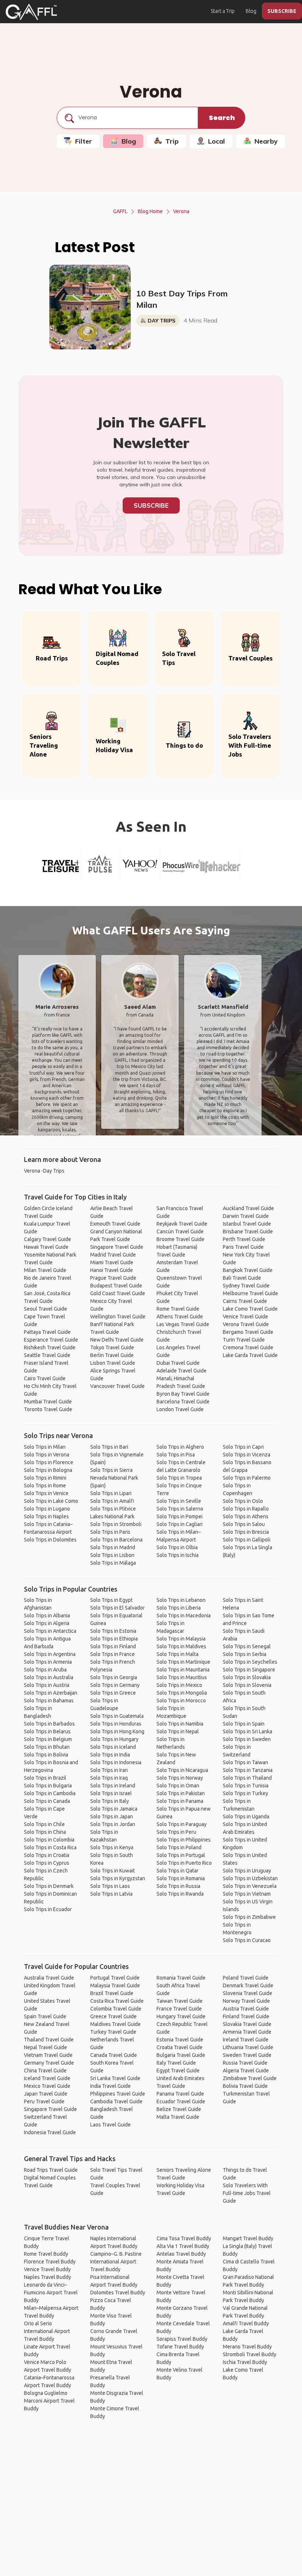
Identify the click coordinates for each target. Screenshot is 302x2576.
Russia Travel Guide (245, 2063)
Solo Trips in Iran (109, 1770)
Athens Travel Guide (180, 1317)
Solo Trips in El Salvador (117, 1608)
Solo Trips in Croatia (47, 1855)
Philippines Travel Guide (118, 2094)
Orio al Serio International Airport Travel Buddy (47, 2331)
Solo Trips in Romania (181, 1878)
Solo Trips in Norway (180, 1778)
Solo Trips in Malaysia (181, 1639)
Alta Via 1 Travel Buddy (183, 2246)
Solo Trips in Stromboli (116, 1524)
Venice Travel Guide (245, 1317)
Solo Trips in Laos (110, 1886)
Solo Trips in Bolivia (46, 1755)
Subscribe (151, 505)
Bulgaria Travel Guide (181, 2055)
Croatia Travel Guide (180, 2047)
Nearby (266, 141)
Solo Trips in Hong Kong (117, 1731)
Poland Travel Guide (246, 1978)
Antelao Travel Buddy (181, 2254)
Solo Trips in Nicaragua (182, 1770)
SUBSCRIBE (282, 11)
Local (217, 141)
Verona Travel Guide (246, 1324)
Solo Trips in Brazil (45, 1778)
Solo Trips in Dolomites (50, 1540)
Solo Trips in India (110, 1755)
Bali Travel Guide (242, 1278)
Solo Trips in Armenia (48, 1662)
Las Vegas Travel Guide (183, 1324)
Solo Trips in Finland (113, 1646)
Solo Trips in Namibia (180, 1724)
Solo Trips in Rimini (45, 1478)
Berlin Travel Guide (112, 1355)
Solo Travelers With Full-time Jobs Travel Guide (247, 2193)
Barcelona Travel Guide (183, 1402)
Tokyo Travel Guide (112, 1347)
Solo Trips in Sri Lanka (247, 1731)
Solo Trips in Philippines (184, 1840)
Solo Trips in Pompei (180, 1516)
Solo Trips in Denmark (49, 1886)
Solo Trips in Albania (47, 1615)
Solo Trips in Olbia (177, 1547)
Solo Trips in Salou (244, 1524)
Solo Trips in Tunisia (246, 1786)
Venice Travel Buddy (47, 2269)
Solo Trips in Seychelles (250, 1662)
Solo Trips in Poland (179, 1847)
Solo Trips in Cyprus (47, 1863)
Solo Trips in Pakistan (181, 1793)
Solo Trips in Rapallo (246, 1509)
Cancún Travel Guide (180, 1231)
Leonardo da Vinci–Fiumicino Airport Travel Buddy (51, 2293)
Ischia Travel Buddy (245, 2362)
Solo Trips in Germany (115, 1685)
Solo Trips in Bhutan (47, 1747)
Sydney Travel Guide (246, 1286)
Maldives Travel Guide (115, 2024)
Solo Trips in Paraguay (182, 1824)
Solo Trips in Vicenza (247, 1455)
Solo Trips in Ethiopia (114, 1639)
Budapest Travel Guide (116, 1286)
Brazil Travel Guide (112, 1993)
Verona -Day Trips (44, 1171)
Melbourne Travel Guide (250, 1293)
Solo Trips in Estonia (113, 1631)
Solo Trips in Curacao (247, 1940)
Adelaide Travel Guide (182, 1371)
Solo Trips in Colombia (49, 1840)
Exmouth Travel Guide (115, 1224)
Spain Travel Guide (45, 2016)
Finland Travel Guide (246, 2016)
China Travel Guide (45, 2071)
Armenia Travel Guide (247, 2032)
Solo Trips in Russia (178, 1886)
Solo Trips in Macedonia (184, 1615)
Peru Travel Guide (44, 2101)
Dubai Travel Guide (178, 1363)
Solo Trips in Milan (45, 1447)
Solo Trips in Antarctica (50, 1631)
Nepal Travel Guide (45, 2047)
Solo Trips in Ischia (178, 1555)
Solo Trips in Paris (110, 1532)
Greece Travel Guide (113, 2016)
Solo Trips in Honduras (116, 1724)
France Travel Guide (179, 2009)
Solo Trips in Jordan (113, 1824)
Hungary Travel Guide (181, 2016)
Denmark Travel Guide (248, 1985)
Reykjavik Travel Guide (182, 1224)
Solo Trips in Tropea (179, 1478)
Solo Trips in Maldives (181, 1646)
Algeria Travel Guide (246, 2071)
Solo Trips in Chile (44, 1824)
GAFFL (120, 211)
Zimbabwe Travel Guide (250, 2078)
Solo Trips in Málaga (113, 1563)
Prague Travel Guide (113, 1278)
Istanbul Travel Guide (247, 1224)
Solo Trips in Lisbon (112, 1555)
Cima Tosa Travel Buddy (184, 2238)
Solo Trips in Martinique (183, 1662)
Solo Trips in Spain (244, 1724)
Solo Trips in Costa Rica (50, 1847)
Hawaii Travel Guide (46, 1247)
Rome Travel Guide (178, 1309)
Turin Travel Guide (244, 1340)
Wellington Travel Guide (118, 1317)
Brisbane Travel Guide (248, 1231)
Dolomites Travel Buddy (118, 2293)
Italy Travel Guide (176, 2063)
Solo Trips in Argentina (50, 1654)
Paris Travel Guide (243, 1247)
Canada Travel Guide (114, 2055)
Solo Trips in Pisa (176, 1455)
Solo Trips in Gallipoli (247, 1540)
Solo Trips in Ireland (113, 1786)
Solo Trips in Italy (110, 1801)
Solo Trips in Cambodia (50, 1793)
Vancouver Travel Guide (117, 1386)
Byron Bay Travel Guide (183, 1394)
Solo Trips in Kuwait (113, 1871)
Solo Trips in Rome (45, 1486)
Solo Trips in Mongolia (182, 1693)
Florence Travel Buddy (50, 2262)
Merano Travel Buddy (247, 2347)
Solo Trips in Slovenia (247, 1685)
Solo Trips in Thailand (247, 1778)
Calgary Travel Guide (48, 1239)
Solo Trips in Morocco (181, 1701)
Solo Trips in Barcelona (116, 1540)
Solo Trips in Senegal (247, 1646)
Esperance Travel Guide (51, 1340)
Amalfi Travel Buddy (246, 2323)
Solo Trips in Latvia (111, 1894)
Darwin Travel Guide (246, 1216)
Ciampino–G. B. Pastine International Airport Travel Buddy (116, 2262)
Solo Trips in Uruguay (247, 1871)
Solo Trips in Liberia (179, 1608)
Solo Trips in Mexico (179, 1685)
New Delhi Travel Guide (117, 1340)
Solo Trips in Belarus (47, 1731)
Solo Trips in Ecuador (48, 1909)
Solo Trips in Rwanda (180, 1894)
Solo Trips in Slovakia (247, 1677)
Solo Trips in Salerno (180, 1509)
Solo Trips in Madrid (113, 1547)
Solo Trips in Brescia (246, 1532)
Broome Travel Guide (180, 1239)
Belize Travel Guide (179, 2109)
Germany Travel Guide (49, 2063)
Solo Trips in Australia (49, 1677)
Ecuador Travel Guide (181, 2101)
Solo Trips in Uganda (246, 1816)
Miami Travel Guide (112, 1262)
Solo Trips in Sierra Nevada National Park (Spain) (114, 1478)
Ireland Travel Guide (246, 2040)
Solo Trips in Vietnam (247, 1894)
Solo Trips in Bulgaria (48, 1786)
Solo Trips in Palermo (247, 1478)
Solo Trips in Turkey (245, 1793)
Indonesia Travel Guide (50, 2132)
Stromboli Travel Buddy (250, 2354)
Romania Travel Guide (181, 1978)
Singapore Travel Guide (117, 1247)
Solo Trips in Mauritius (182, 1677)
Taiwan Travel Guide (180, 2001)
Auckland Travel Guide (248, 1208)
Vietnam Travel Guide (48, 2055)
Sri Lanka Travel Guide (115, 2078)
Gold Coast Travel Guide (118, 1293)
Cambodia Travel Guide (116, 2101)
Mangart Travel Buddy (248, 2238)
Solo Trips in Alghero (180, 1447)
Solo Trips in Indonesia (116, 1762)
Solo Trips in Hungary (114, 1739)
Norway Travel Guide (246, 2001)
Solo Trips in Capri (243, 1447)
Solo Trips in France (113, 1654)
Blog (251, 11)
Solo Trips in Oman (178, 1786)
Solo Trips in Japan (112, 1816)
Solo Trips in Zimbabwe (249, 1917)
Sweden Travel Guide (247, 2055)
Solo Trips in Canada (47, 1801)
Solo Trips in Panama (180, 1801)
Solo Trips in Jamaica (114, 1809)
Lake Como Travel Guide (250, 1309)
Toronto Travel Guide (48, 1409)
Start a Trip (223, 11)
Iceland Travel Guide (47, 2078)
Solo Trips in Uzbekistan (250, 1878)
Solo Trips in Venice (46, 1493)
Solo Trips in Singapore (249, 1670)
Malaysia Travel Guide (115, 1985)
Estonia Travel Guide (180, 2040)
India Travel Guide (110, 2086)
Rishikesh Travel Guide (50, 1347)
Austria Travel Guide (246, 2009)
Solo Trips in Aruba (45, 1670)
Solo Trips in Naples (46, 1516)
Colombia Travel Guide (116, 2009)
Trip (172, 141)
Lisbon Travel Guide (113, 1363)
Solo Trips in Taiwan (245, 1762)
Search (222, 118)
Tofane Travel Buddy (180, 2347)
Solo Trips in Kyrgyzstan (118, 1878)
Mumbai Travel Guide (48, 1402)
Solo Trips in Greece (113, 1693)
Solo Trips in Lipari (111, 1493)
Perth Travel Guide (244, 1239)
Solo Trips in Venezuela (250, 1886)
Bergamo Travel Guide (248, 1332)
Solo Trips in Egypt (111, 1600)
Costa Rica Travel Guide (117, 2001)
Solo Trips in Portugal (181, 1855)
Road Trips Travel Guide (51, 2170)
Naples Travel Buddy (48, 2277)
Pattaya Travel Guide (47, 1332)
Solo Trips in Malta (178, 1654)
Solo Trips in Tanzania (248, 1770)
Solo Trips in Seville (179, 1501)
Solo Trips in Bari (109, 1447)
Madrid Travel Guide (113, 1255)
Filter (84, 141)
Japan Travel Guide (46, 2094)
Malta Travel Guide (178, 2117)
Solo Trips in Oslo (243, 1501)
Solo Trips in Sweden (247, 1739)
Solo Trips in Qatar (178, 1871)
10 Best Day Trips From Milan (182, 299)
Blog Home (150, 211)
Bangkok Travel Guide (248, 1270)
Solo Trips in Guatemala (117, 1716)
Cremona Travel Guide (248, 1347)
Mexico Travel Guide (47, 2086)
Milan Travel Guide (45, 1270)
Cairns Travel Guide (245, 1301)
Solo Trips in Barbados (49, 1724)
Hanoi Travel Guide (112, 1270)
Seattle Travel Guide (47, 1355)
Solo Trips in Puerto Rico (184, 1863)
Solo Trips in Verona (47, 1455)
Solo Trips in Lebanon (181, 1600)
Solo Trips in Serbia (245, 1654)
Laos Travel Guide (110, 2125)
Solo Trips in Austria (47, 1685)
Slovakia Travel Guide (247, 2024)
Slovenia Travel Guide (247, 1993)
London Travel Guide (180, 1409)
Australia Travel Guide (49, 1978)
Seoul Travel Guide (45, 1309)
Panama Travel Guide (180, 2094)
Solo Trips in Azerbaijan (51, 1693)
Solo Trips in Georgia (114, 1677)
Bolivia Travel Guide (245, 2086)
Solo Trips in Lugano (47, 1509)
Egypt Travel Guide (178, 2071)
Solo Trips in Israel (111, 1793)
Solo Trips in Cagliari (180, 1524)
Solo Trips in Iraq (109, 1778)
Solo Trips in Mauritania (183, 1670)
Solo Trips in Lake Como (51, 1501)
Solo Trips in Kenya (112, 1847)
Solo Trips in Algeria (47, 1623)
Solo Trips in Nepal (178, 1731)
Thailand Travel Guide (49, 2040)
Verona (181, 211)
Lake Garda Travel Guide (250, 1355)
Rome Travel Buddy (46, 2254)
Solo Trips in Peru (176, 1832)
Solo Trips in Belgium (48, 1739)
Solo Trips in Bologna (48, 1470)
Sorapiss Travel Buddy (182, 2339)
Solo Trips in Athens (246, 1516)
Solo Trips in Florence (49, 1462)
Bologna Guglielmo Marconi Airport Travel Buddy (49, 2401)
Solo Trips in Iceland (113, 1747)
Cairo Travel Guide (45, 1378)
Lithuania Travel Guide (248, 2047)
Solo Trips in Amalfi (112, 1501)
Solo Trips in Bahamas (49, 1701)
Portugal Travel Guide (115, 1978)
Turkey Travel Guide (113, 2032)
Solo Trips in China (45, 1832)
